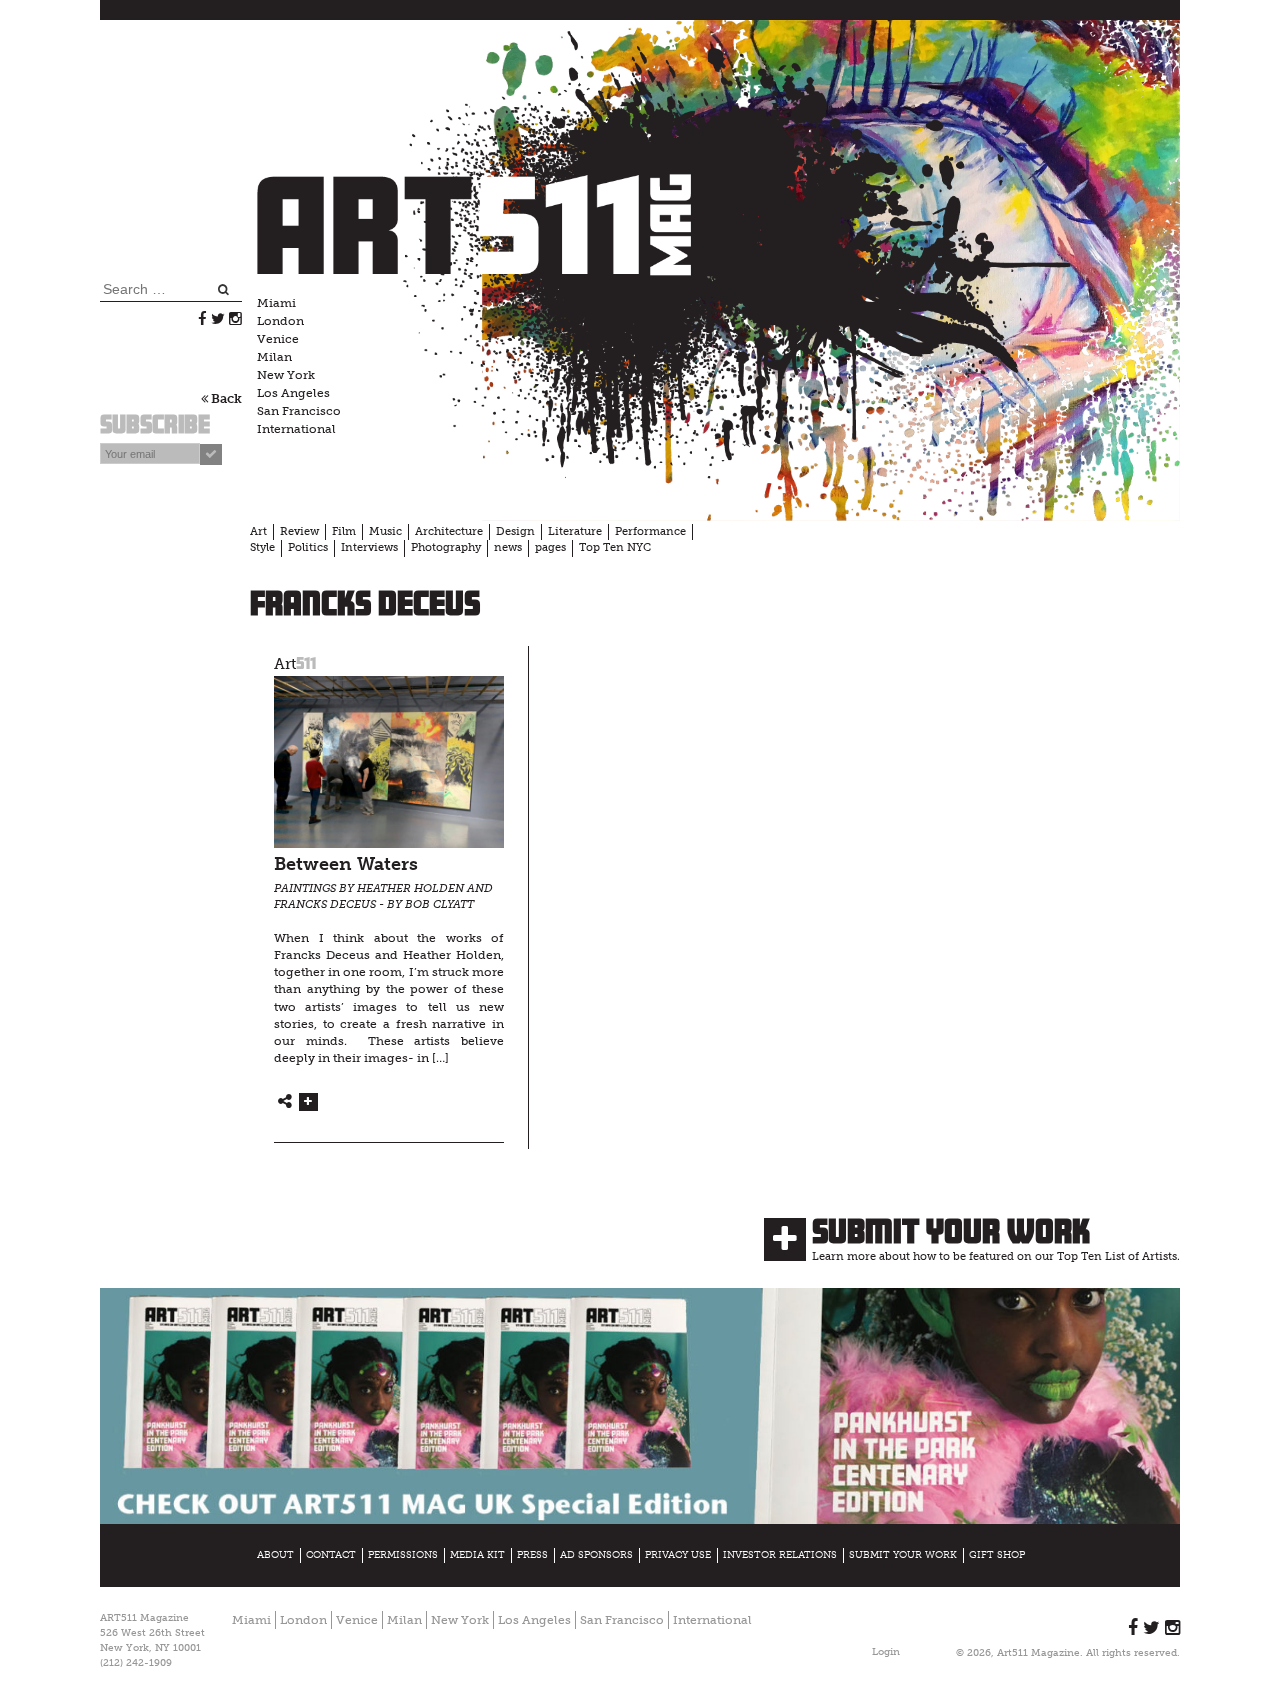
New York (286, 375)
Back (225, 398)
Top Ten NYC (615, 547)
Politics (308, 547)
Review (299, 531)
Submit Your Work (951, 1231)
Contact (331, 1555)
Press (532, 1555)
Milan (274, 357)
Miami (276, 303)
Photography (446, 547)
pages (550, 547)
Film (344, 531)
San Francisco (299, 411)
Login (886, 1652)
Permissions (403, 1555)
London (280, 321)
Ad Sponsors (596, 1555)
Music (385, 531)
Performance (650, 531)
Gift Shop (997, 1555)
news (508, 547)
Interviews (369, 547)
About (275, 1555)
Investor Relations (780, 1555)
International (296, 429)
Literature (575, 531)
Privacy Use (678, 1555)
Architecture (449, 531)
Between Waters (346, 864)
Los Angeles (293, 393)
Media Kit (477, 1555)
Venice (278, 339)
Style (262, 547)
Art (258, 531)
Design (515, 531)
